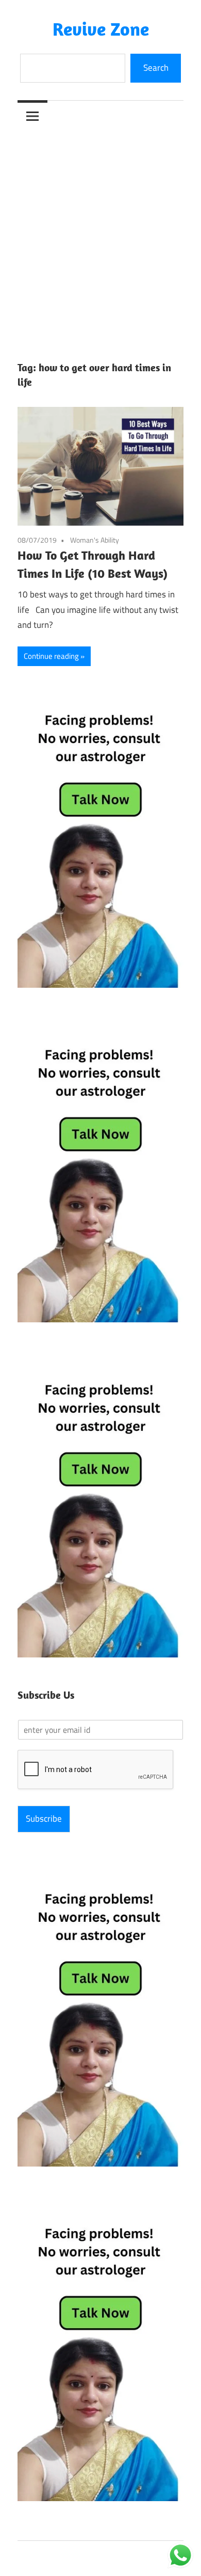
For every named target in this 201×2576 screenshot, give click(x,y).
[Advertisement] (100, 237)
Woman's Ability (95, 540)
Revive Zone (101, 29)
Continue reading (51, 656)
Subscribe (44, 1819)
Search (156, 68)
